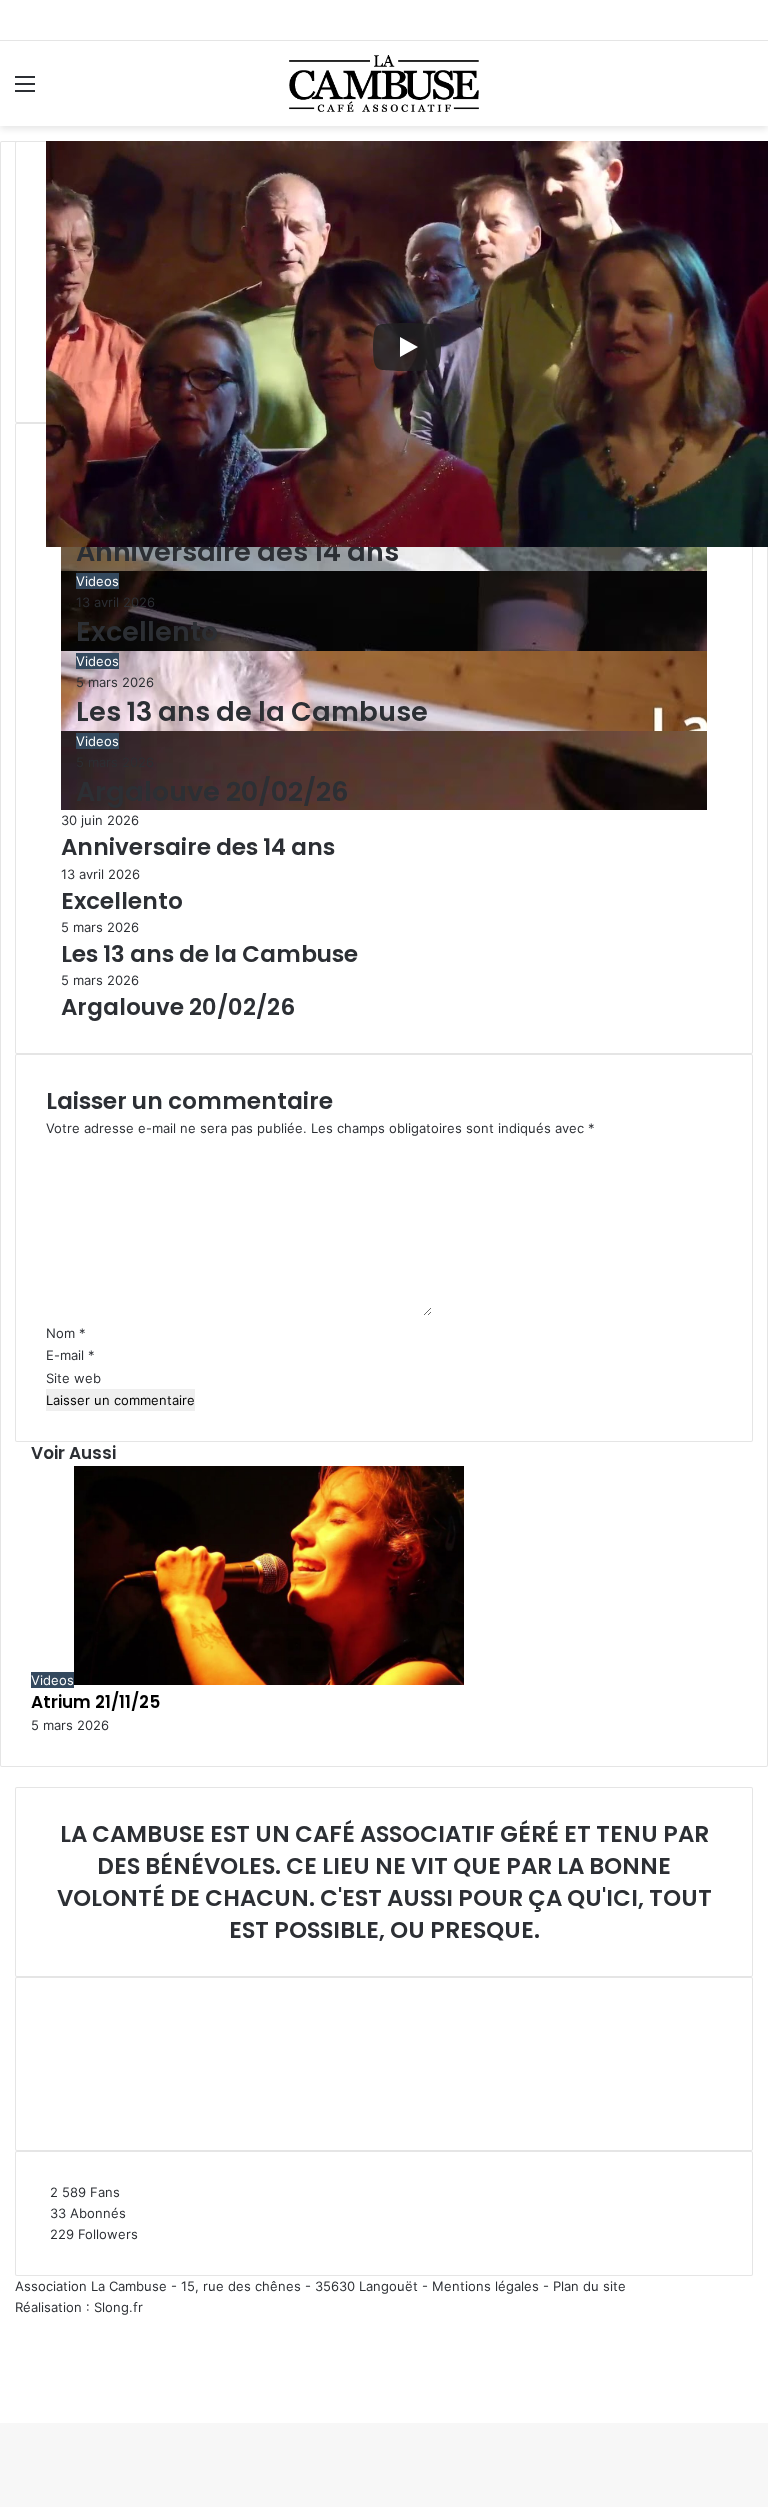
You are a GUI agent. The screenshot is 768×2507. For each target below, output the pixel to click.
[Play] (407, 347)
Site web (73, 1378)
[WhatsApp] (10, 2391)
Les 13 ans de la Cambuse (252, 711)
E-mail (70, 1355)
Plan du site (589, 2286)
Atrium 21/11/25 (95, 1702)
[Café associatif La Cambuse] (384, 83)
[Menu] (25, 90)
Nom (66, 1333)
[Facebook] (2, 2391)
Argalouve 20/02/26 (212, 791)
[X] (6, 2391)
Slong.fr (118, 2307)
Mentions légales (485, 2286)
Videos (97, 581)
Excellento (147, 631)
